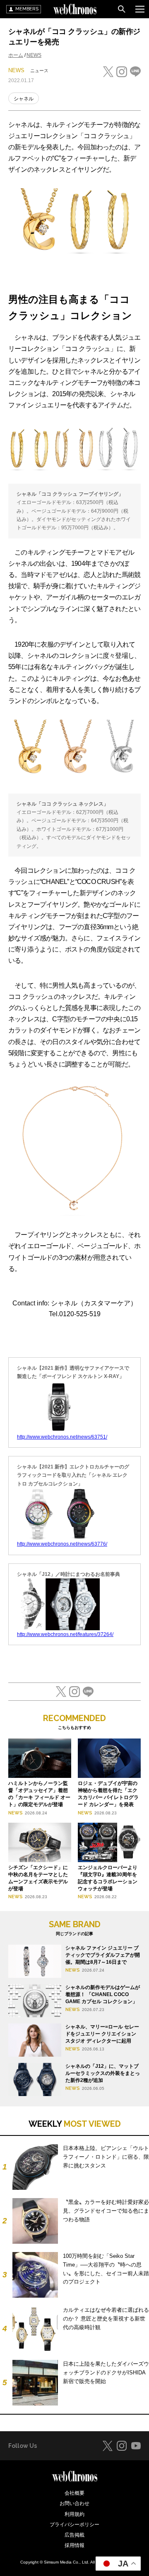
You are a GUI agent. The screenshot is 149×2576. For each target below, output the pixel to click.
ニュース (39, 71)
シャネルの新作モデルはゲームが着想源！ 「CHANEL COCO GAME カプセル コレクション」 (103, 1994)
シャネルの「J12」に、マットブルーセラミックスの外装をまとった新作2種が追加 (103, 2073)
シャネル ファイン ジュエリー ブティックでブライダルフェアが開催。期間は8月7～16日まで (103, 1955)
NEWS (34, 55)
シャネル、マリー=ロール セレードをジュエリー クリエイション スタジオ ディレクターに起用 (102, 2034)
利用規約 (74, 2514)
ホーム (16, 55)
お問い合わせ (74, 2503)
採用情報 (74, 2545)
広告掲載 (74, 2535)
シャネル (24, 99)
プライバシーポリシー (74, 2525)
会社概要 (74, 2493)
